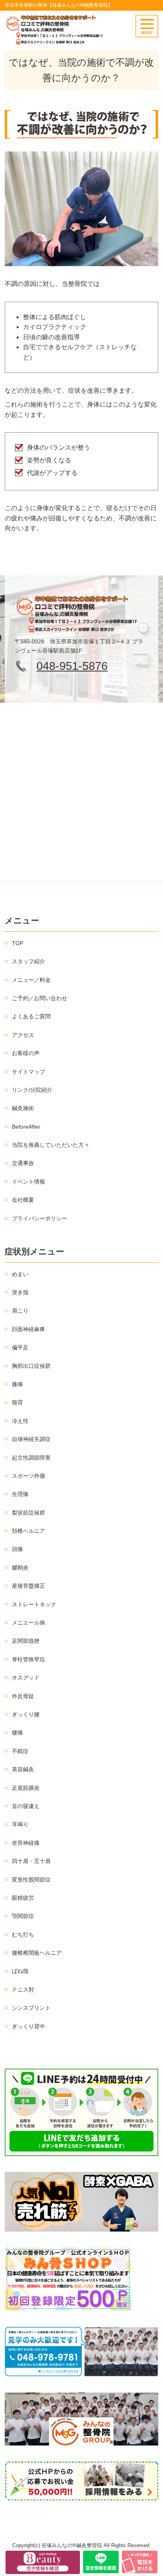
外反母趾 (23, 1696)
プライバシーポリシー (40, 1218)
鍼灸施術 (23, 1108)
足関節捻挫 (26, 1641)
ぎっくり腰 (26, 1714)
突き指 (20, 1292)
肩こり (20, 1311)
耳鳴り (20, 1824)
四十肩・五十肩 (31, 1861)
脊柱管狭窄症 (28, 1659)
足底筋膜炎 (26, 1788)
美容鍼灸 (23, 1769)
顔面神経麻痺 (28, 1329)
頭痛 (17, 1549)
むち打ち (23, 1935)
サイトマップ (28, 1072)
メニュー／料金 (31, 980)
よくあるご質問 (31, 1016)
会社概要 (23, 1200)
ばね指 (20, 1971)
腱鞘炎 (20, 1568)
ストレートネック (34, 1604)
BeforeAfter (26, 1127)
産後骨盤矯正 (28, 1586)
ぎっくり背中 (28, 2026)
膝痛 (17, 1384)
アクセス (23, 1035)
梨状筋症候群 (28, 1513)
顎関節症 (23, 1916)
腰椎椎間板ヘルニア (37, 1953)
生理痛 (20, 1494)
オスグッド (26, 1678)
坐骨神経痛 (26, 1843)
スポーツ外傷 (28, 1476)
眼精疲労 (23, 1898)
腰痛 (17, 1732)
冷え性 (20, 1421)
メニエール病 (28, 1623)
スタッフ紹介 (28, 961)
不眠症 (20, 1751)
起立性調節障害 (31, 1458)
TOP (18, 943)
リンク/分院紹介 (32, 1090)
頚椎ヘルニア (28, 1531)
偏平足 (20, 1347)
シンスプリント (31, 2008)
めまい (20, 1274)
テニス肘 (23, 1990)
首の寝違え (26, 1806)
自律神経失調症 (31, 1439)
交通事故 (23, 1163)
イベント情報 (28, 1182)
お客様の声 (26, 1053)
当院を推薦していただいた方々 (51, 1145)
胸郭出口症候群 (31, 1366)
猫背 (17, 1402)
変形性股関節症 (31, 1880)
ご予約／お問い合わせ (40, 998)
